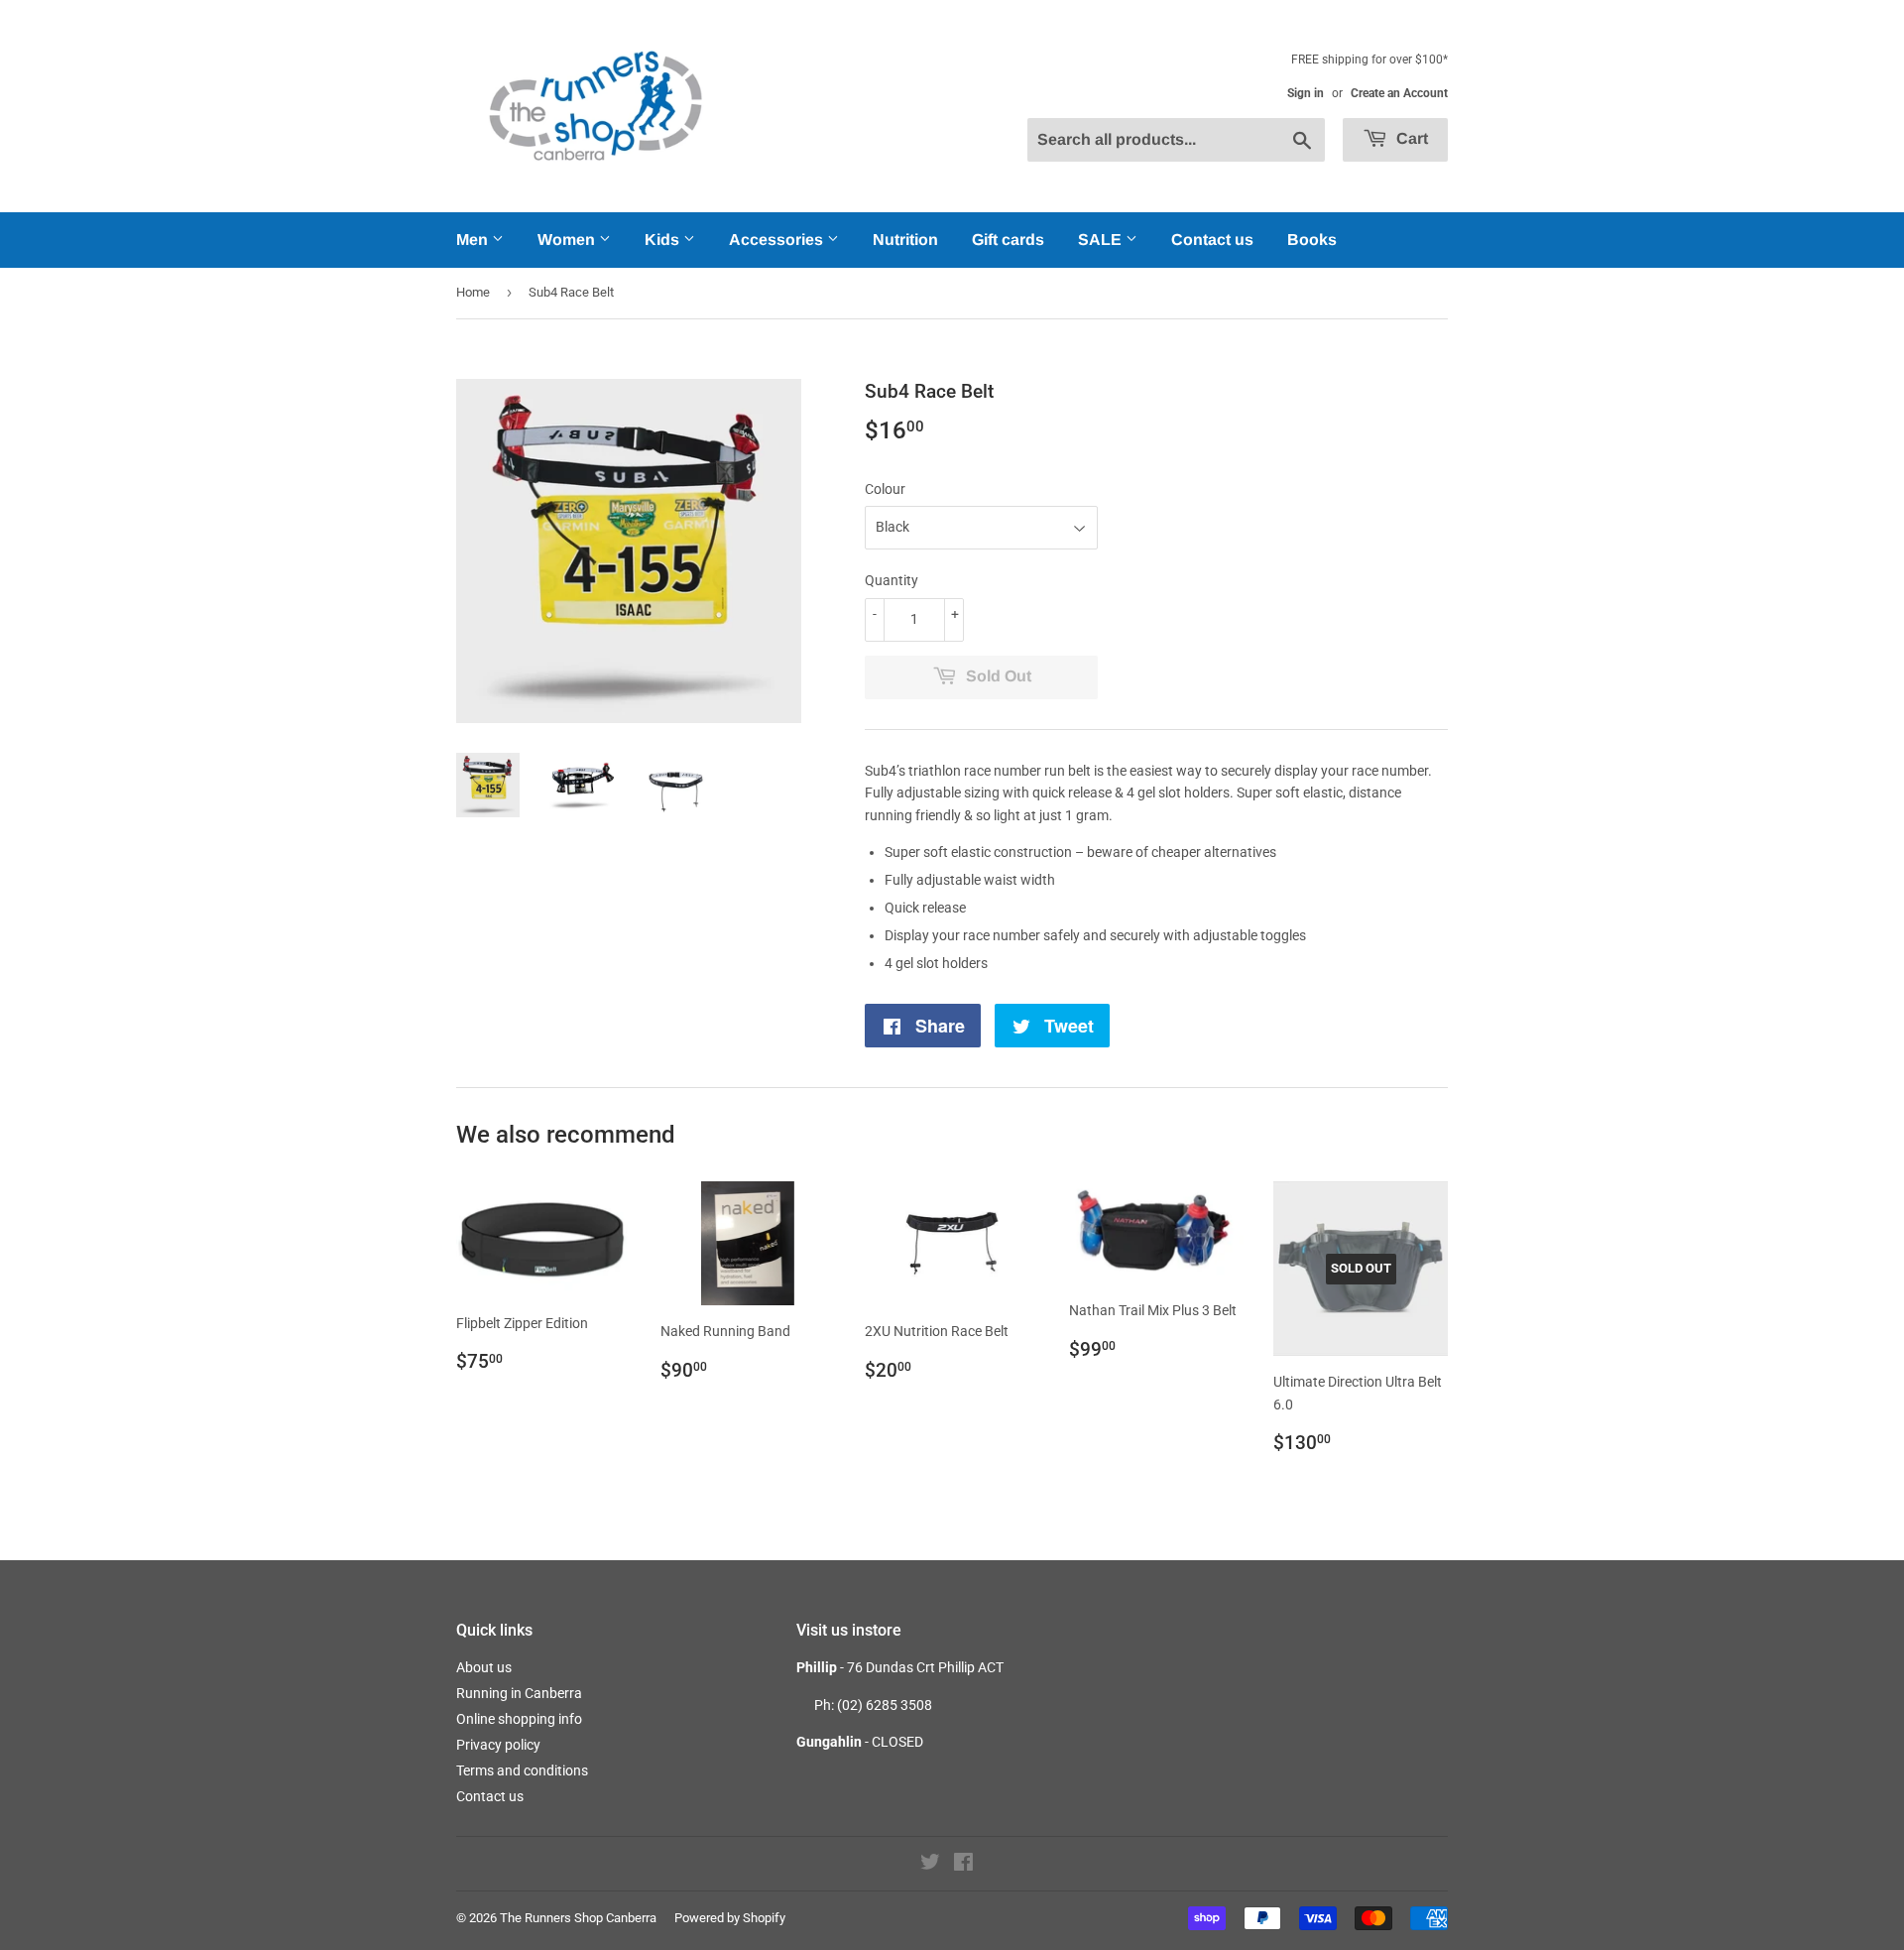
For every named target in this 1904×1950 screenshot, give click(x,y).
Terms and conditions (522, 1770)
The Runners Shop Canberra (578, 1918)
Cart (1410, 138)
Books (1312, 240)
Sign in (1306, 93)
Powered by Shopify (730, 1918)
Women (568, 240)
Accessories (778, 240)
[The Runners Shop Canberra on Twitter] (930, 1865)
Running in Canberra (519, 1693)
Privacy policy (498, 1745)
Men (474, 240)
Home (473, 292)
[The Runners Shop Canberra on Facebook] (963, 1865)
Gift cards (1008, 240)
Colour (885, 489)
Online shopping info (519, 1719)
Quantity (892, 580)
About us (484, 1667)
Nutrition (905, 240)
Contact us (1212, 240)
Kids (664, 240)
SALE (1102, 240)
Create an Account (1399, 93)
